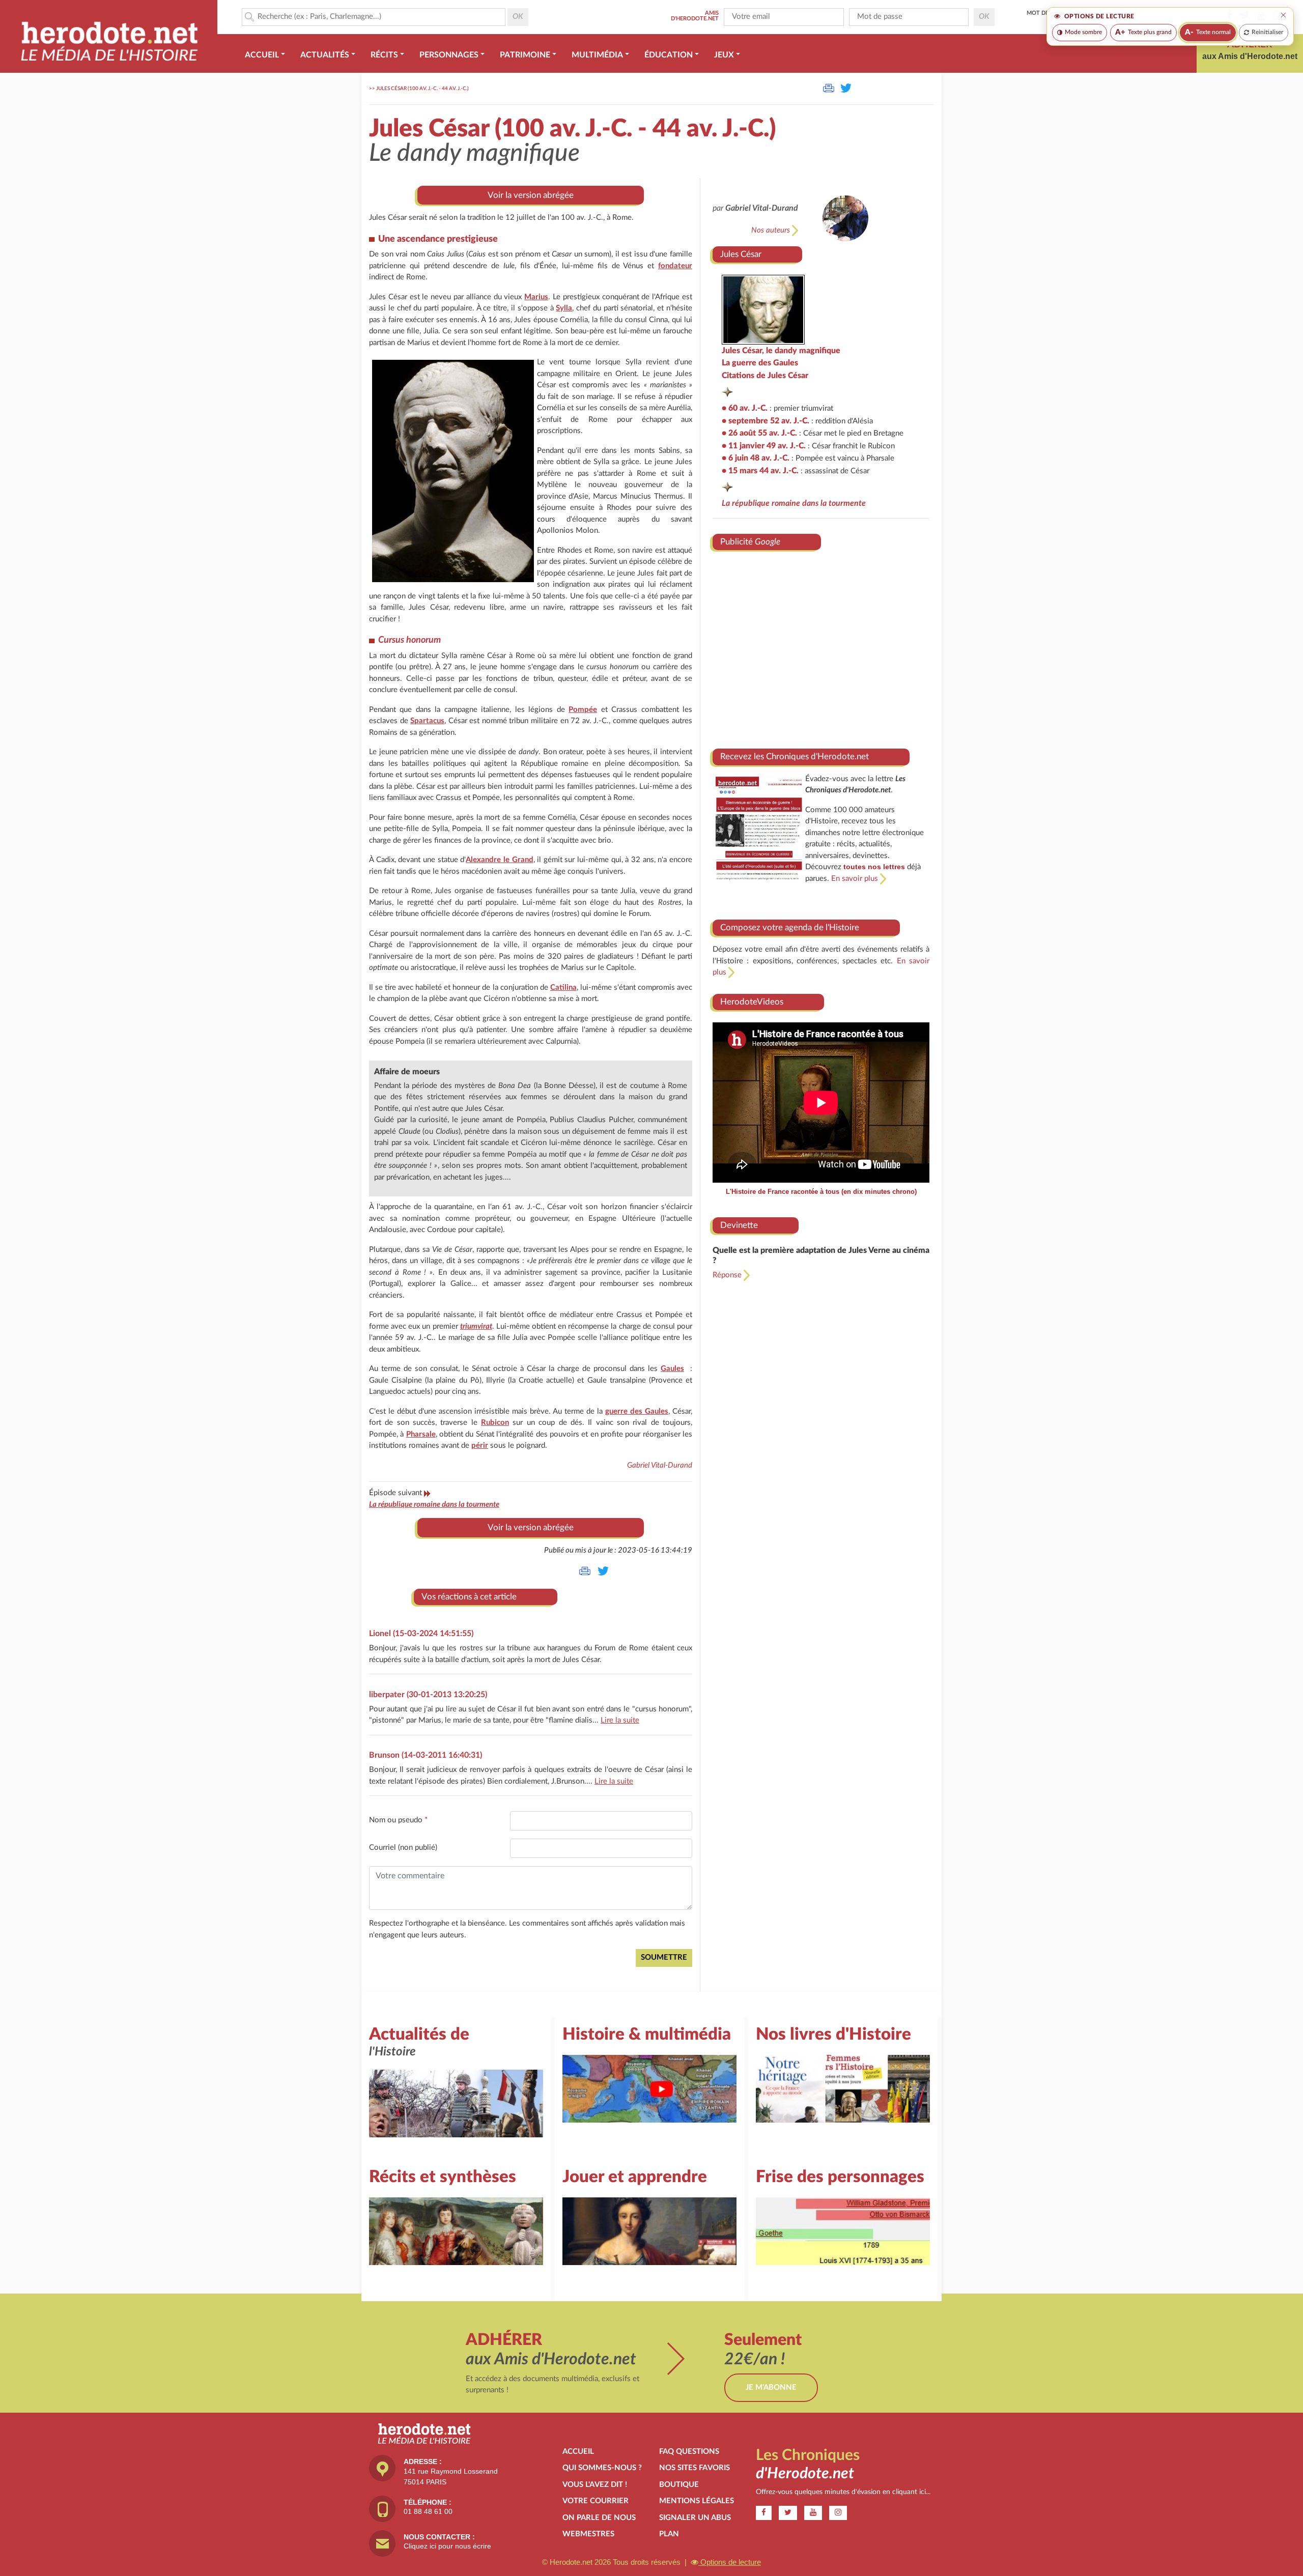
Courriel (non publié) (403, 1848)
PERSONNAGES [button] (449, 55)
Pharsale (421, 1434)
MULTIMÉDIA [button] (597, 55)
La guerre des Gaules (760, 363)
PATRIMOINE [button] (525, 55)
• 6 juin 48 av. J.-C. (756, 458)
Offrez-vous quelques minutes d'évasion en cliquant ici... (843, 2492)
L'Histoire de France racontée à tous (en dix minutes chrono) (821, 1192)
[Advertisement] (821, 646)
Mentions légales (697, 2501)
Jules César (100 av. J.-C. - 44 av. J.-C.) (422, 89)
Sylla (564, 308)
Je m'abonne (771, 2387)
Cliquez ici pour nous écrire (447, 2546)
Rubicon (495, 1423)
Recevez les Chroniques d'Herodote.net (795, 756)
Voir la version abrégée (531, 195)
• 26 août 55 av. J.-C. (759, 433)
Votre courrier (596, 2501)
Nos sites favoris (695, 2468)
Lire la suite (620, 1720)
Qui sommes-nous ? (602, 2468)
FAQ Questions (689, 2452)
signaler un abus (695, 2518)
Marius (536, 297)
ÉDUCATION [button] (669, 55)
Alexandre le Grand (499, 860)
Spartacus (427, 721)
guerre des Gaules (637, 1411)
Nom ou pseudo (398, 1820)
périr (480, 1446)
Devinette (739, 1225)
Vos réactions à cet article (469, 1597)
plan (669, 2534)
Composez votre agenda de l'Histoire (790, 927)
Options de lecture (730, 2562)
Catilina (563, 988)
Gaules (672, 1369)
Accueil (578, 2452)
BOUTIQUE (679, 2485)
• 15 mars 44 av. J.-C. (760, 471)
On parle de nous (599, 2518)
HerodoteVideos (752, 1002)
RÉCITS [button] (384, 55)
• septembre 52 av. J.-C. (766, 421)
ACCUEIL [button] (262, 55)
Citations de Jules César (765, 376)
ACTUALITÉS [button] (325, 55)
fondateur (675, 266)
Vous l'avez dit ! (595, 2485)
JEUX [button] (724, 55)
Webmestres (588, 2534)
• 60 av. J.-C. (745, 408)
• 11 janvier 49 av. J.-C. (764, 446)
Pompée (583, 710)
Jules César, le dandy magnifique (781, 351)
